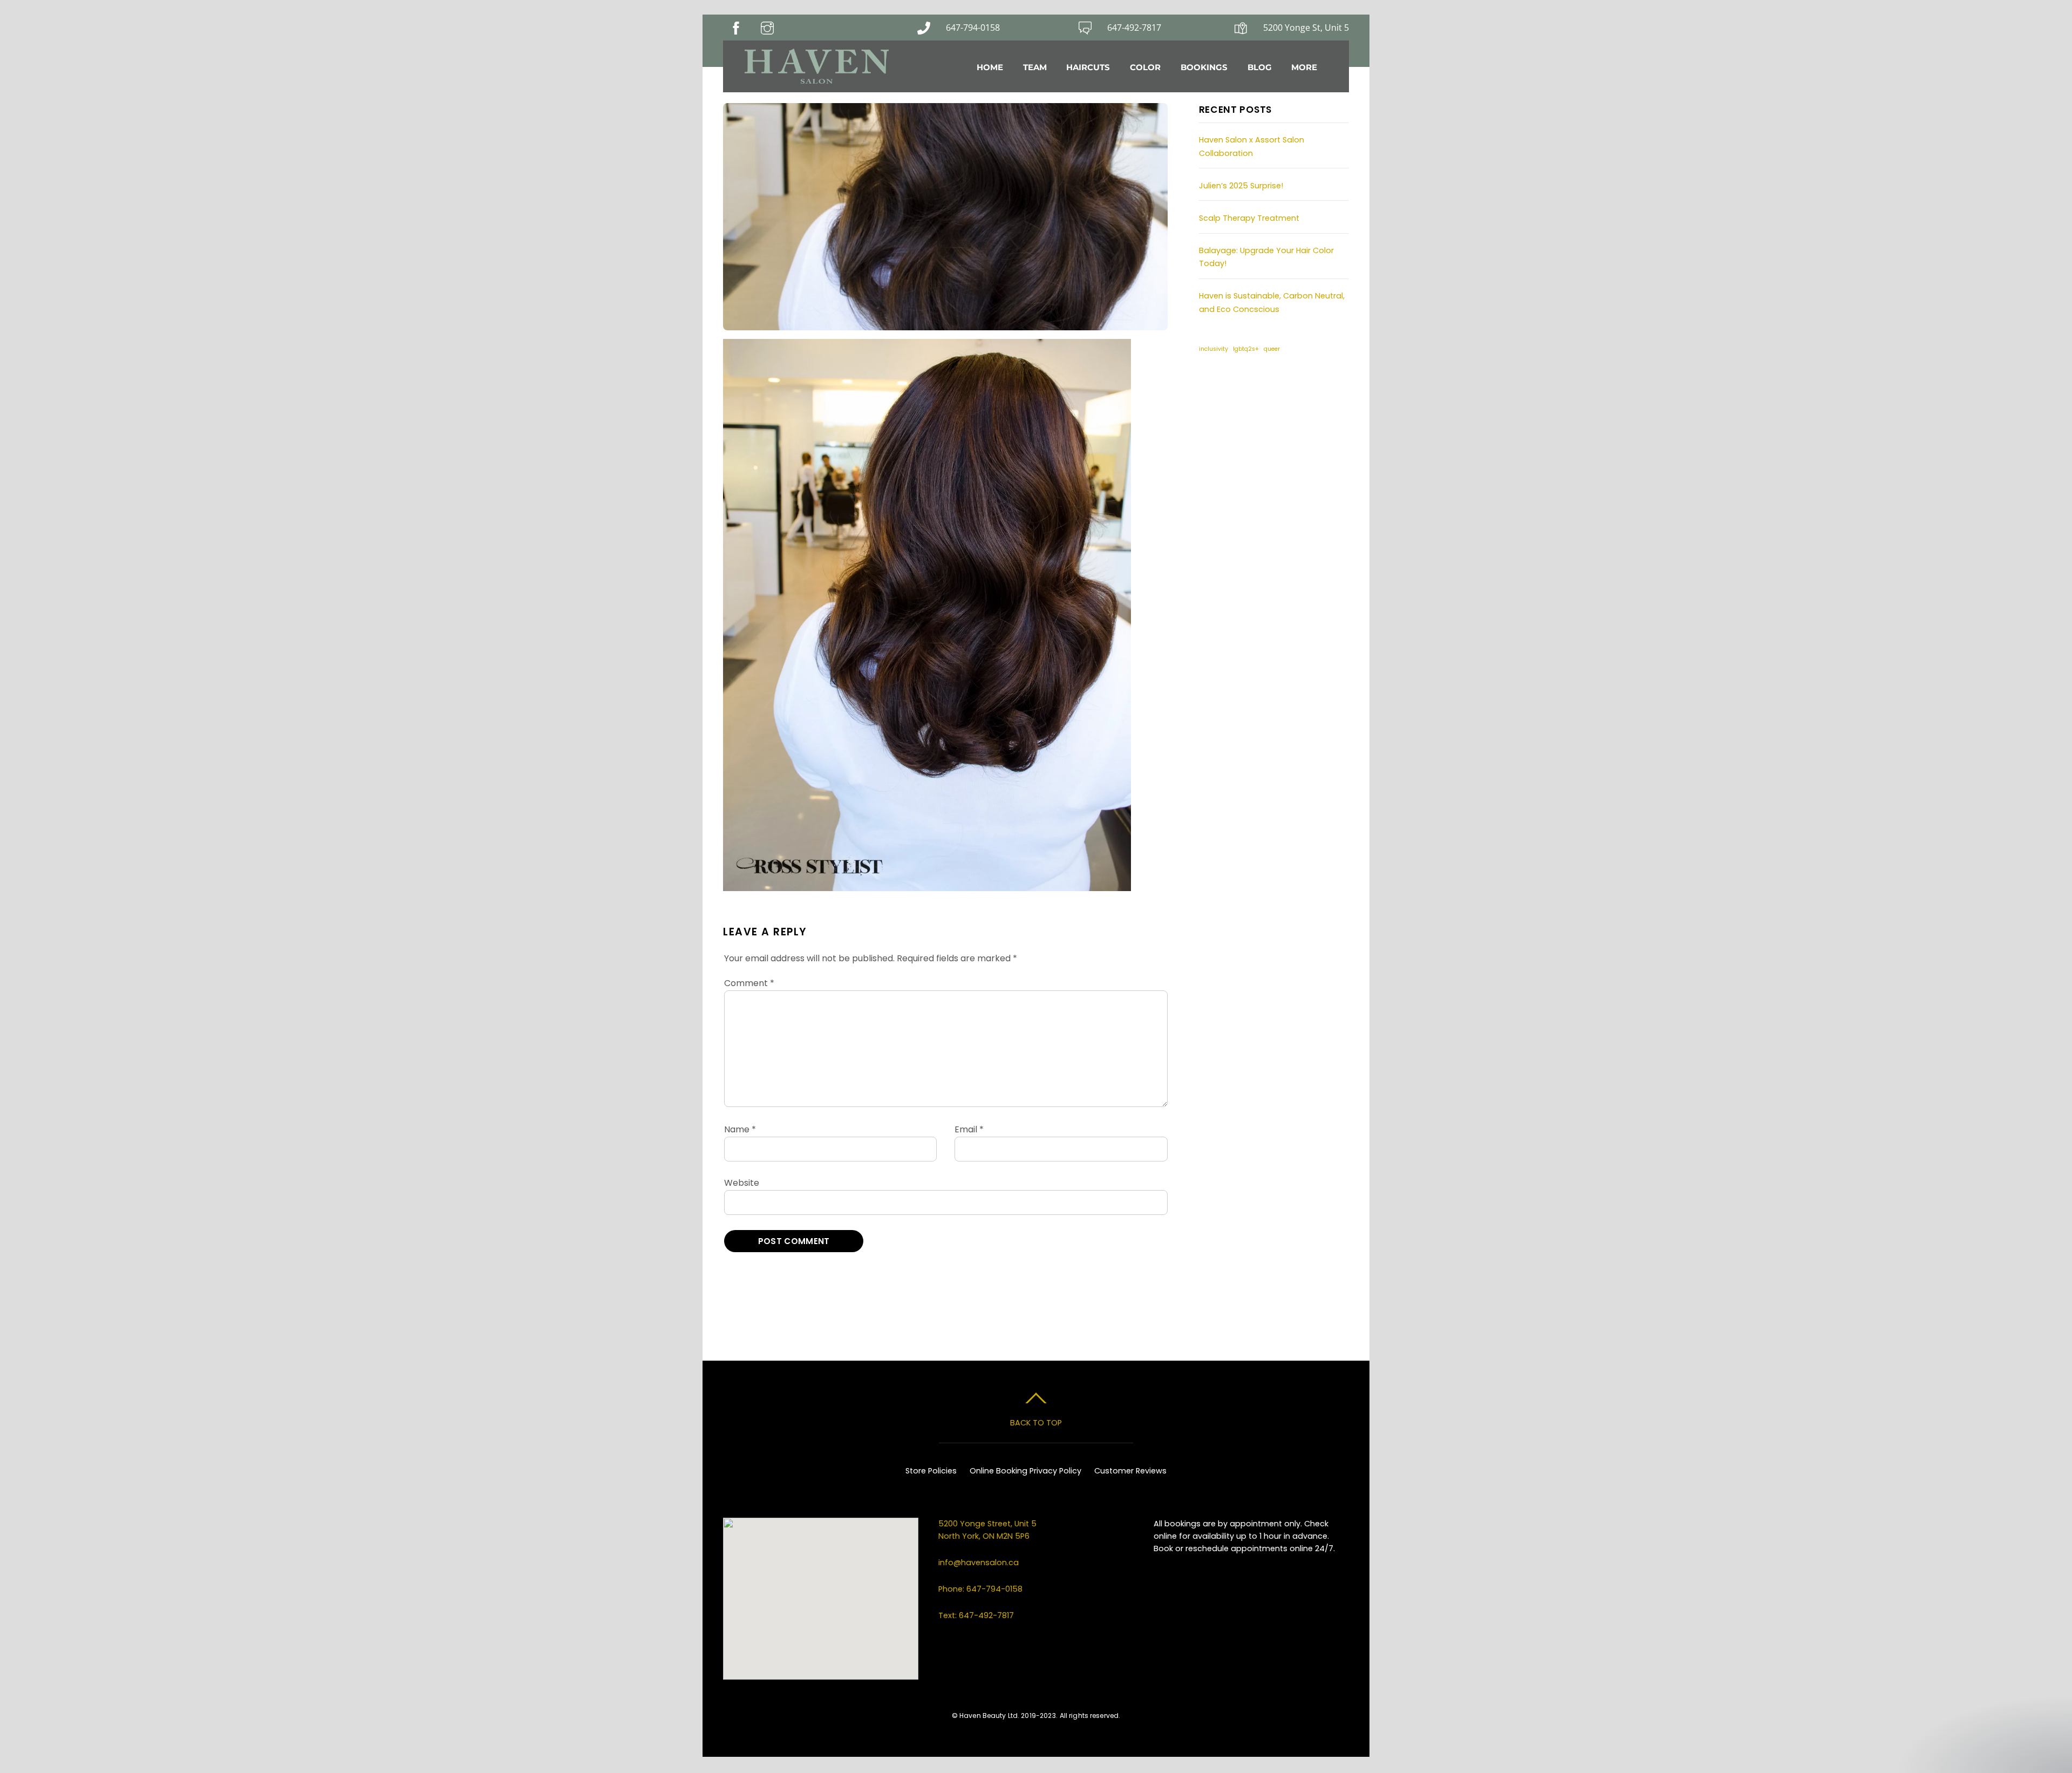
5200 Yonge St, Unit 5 (1306, 28)
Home (990, 67)
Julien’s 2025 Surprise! (1241, 186)
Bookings (1204, 67)
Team (1035, 67)
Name (740, 1129)
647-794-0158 (973, 28)
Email (969, 1129)
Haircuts (1088, 67)
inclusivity (1214, 349)
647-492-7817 (1134, 28)
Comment (749, 983)
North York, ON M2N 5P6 (984, 1536)
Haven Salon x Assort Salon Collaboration (1252, 146)
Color (1145, 67)
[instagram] (1242, 386)
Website (742, 1183)
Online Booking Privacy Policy (1025, 1471)
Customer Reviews (1130, 1471)
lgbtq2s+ (1246, 349)
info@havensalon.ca (979, 1563)
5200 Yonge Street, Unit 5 (989, 1524)
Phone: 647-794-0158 (980, 1589)
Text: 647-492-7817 (976, 1615)
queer (1272, 349)
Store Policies (931, 1471)
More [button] (1304, 67)
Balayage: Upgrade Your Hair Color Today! (1266, 257)
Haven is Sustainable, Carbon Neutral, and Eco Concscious (1272, 302)
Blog (1260, 67)
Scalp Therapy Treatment (1249, 218)
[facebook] (1212, 386)
